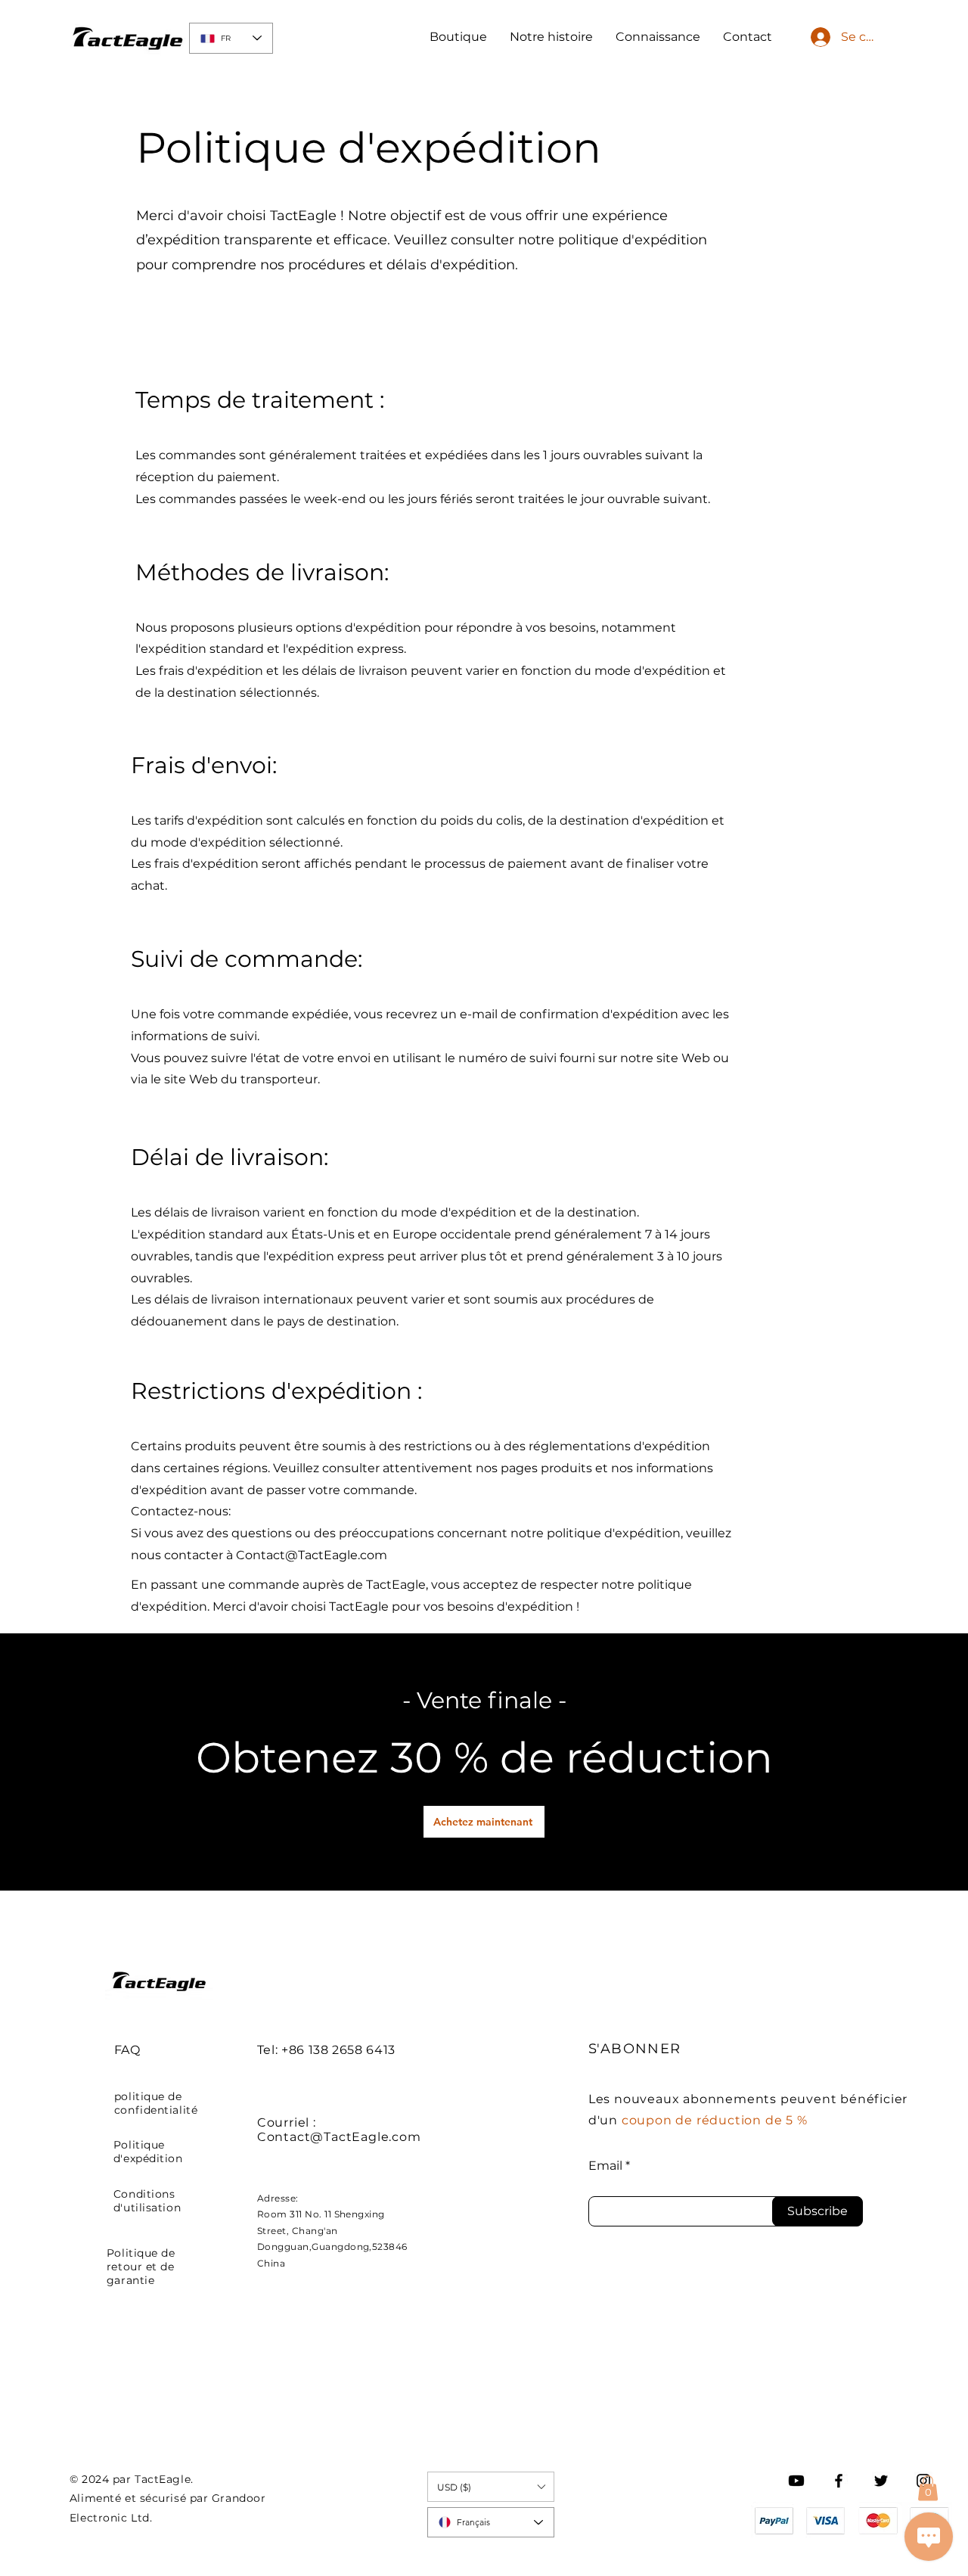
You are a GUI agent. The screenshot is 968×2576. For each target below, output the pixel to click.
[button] (928, 2488)
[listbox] (491, 2487)
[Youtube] (796, 2481)
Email (605, 2166)
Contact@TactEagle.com (312, 1555)
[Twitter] (881, 2481)
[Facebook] (839, 2481)
